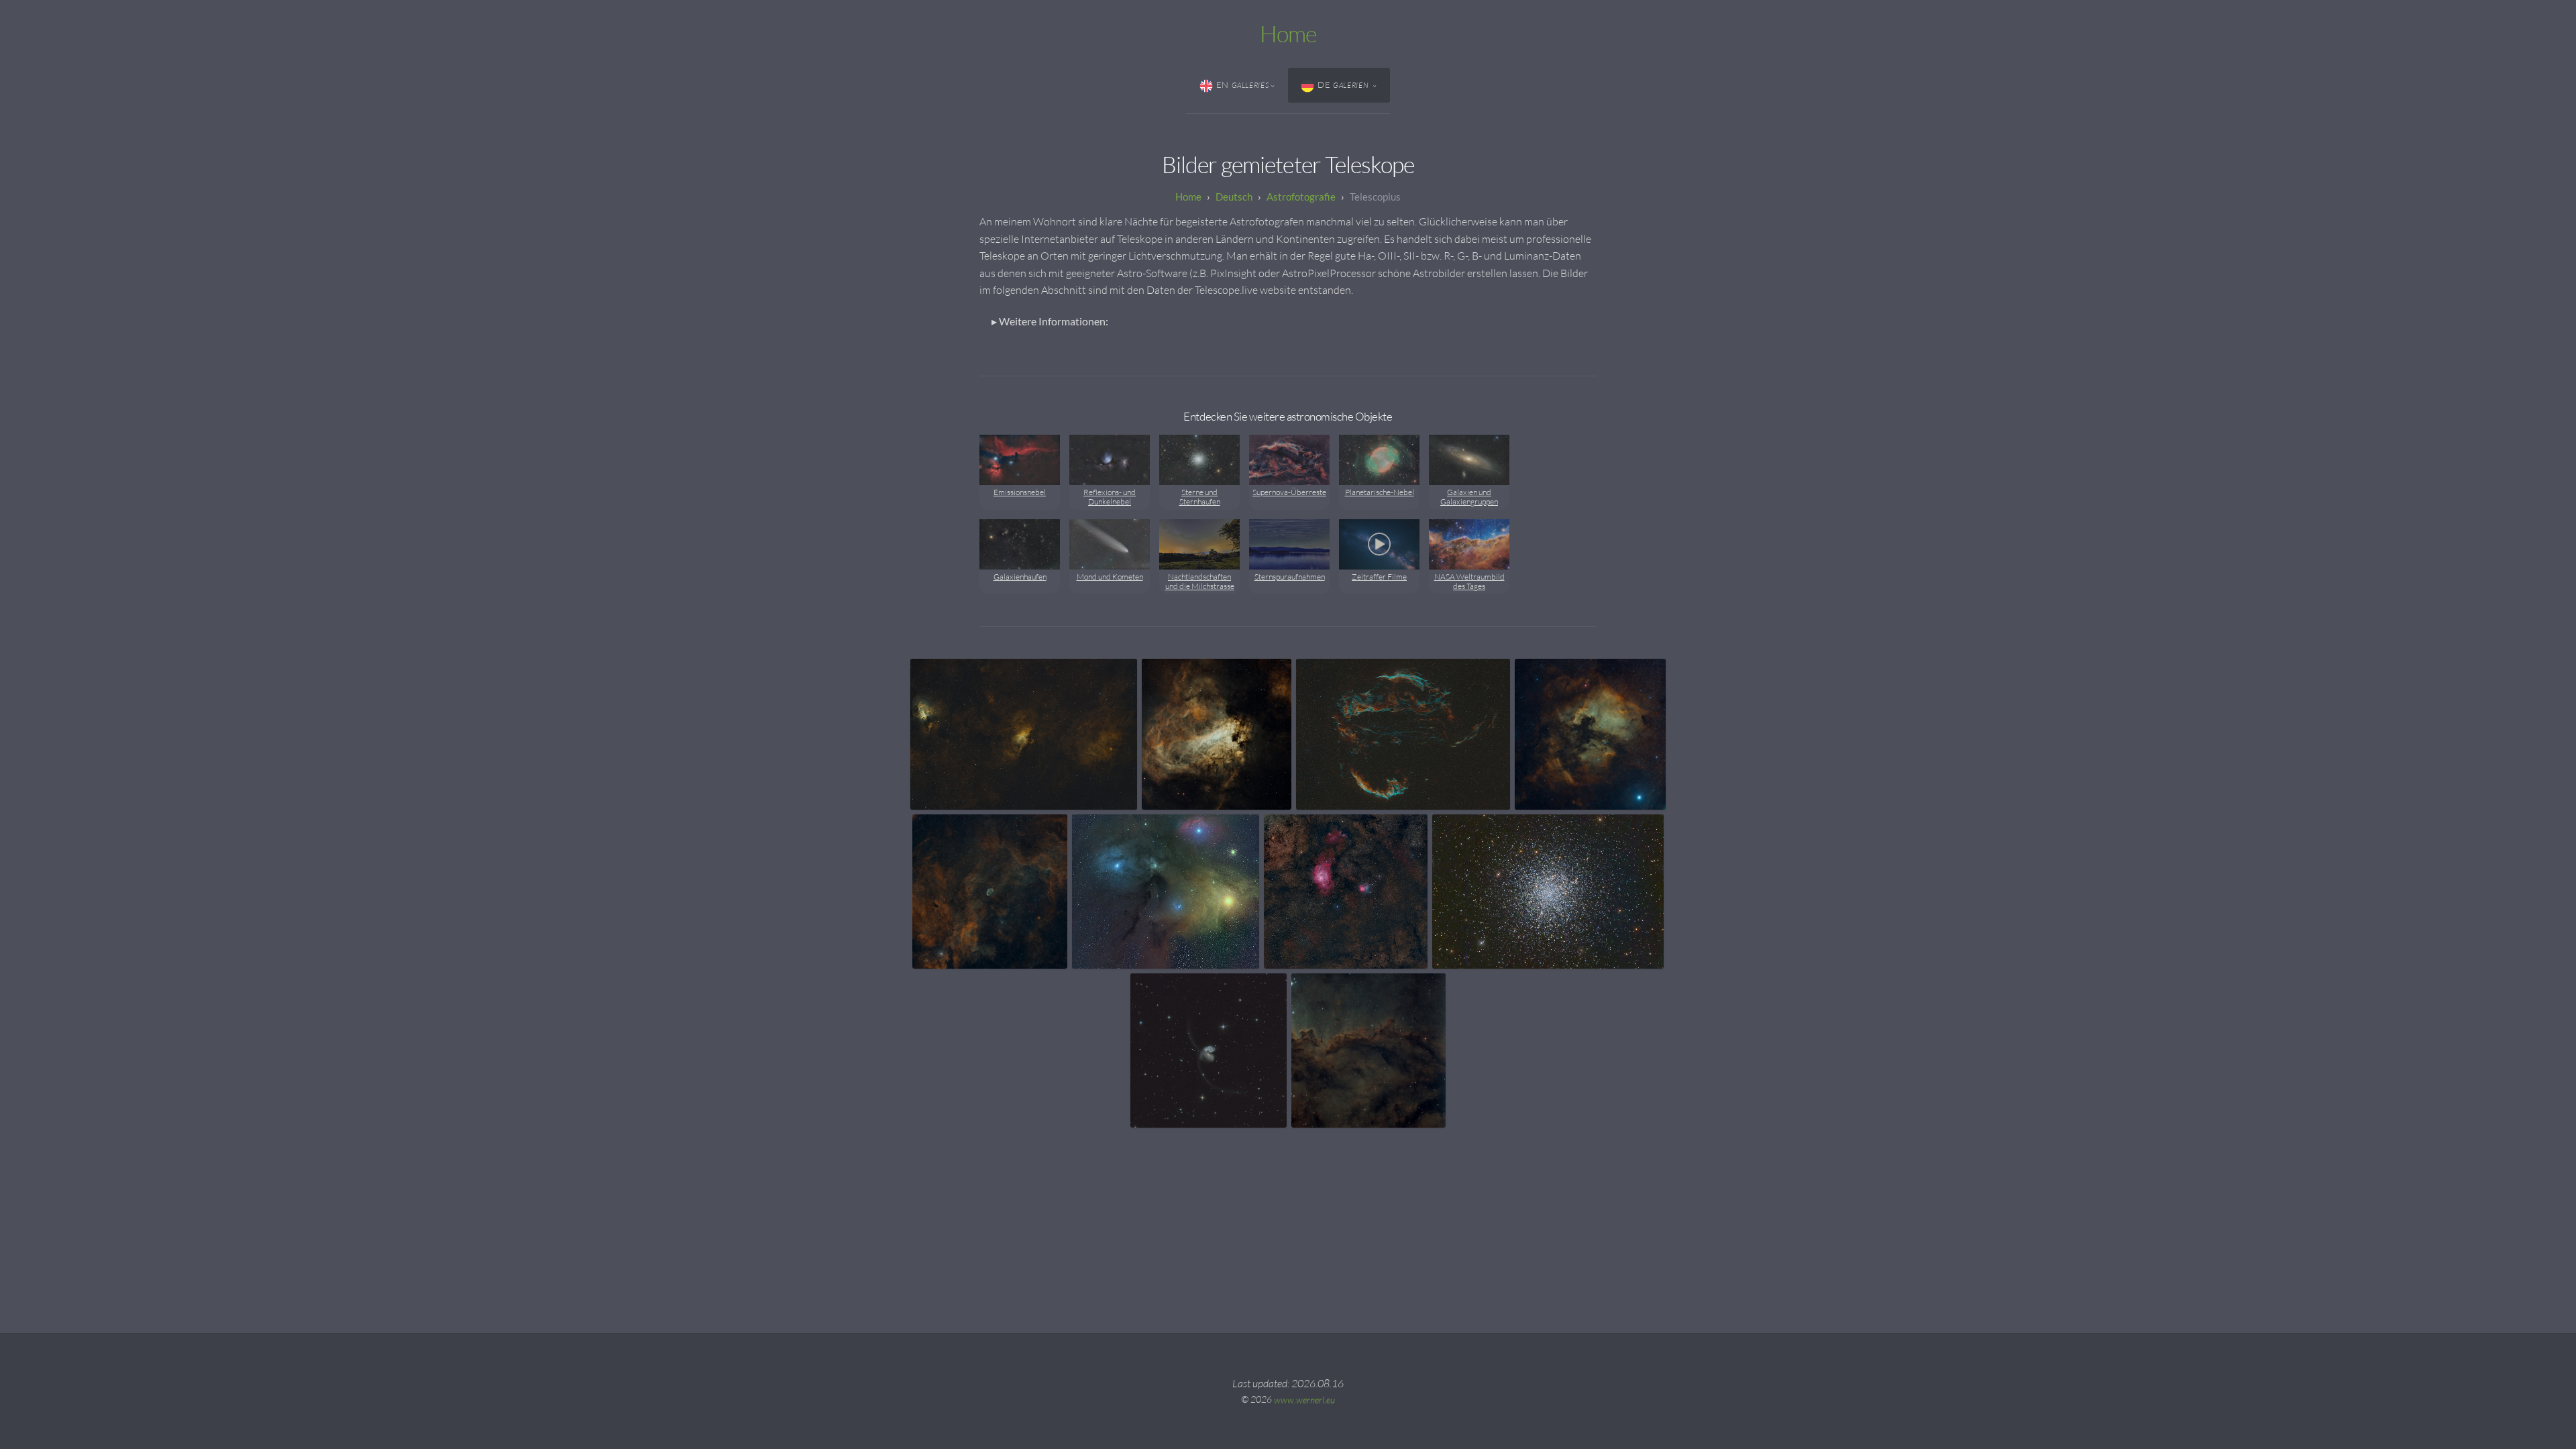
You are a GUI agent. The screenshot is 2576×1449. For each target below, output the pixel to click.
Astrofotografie (1301, 197)
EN (1243, 85)
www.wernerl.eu (1304, 1399)
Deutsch (1234, 197)
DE (1344, 85)
